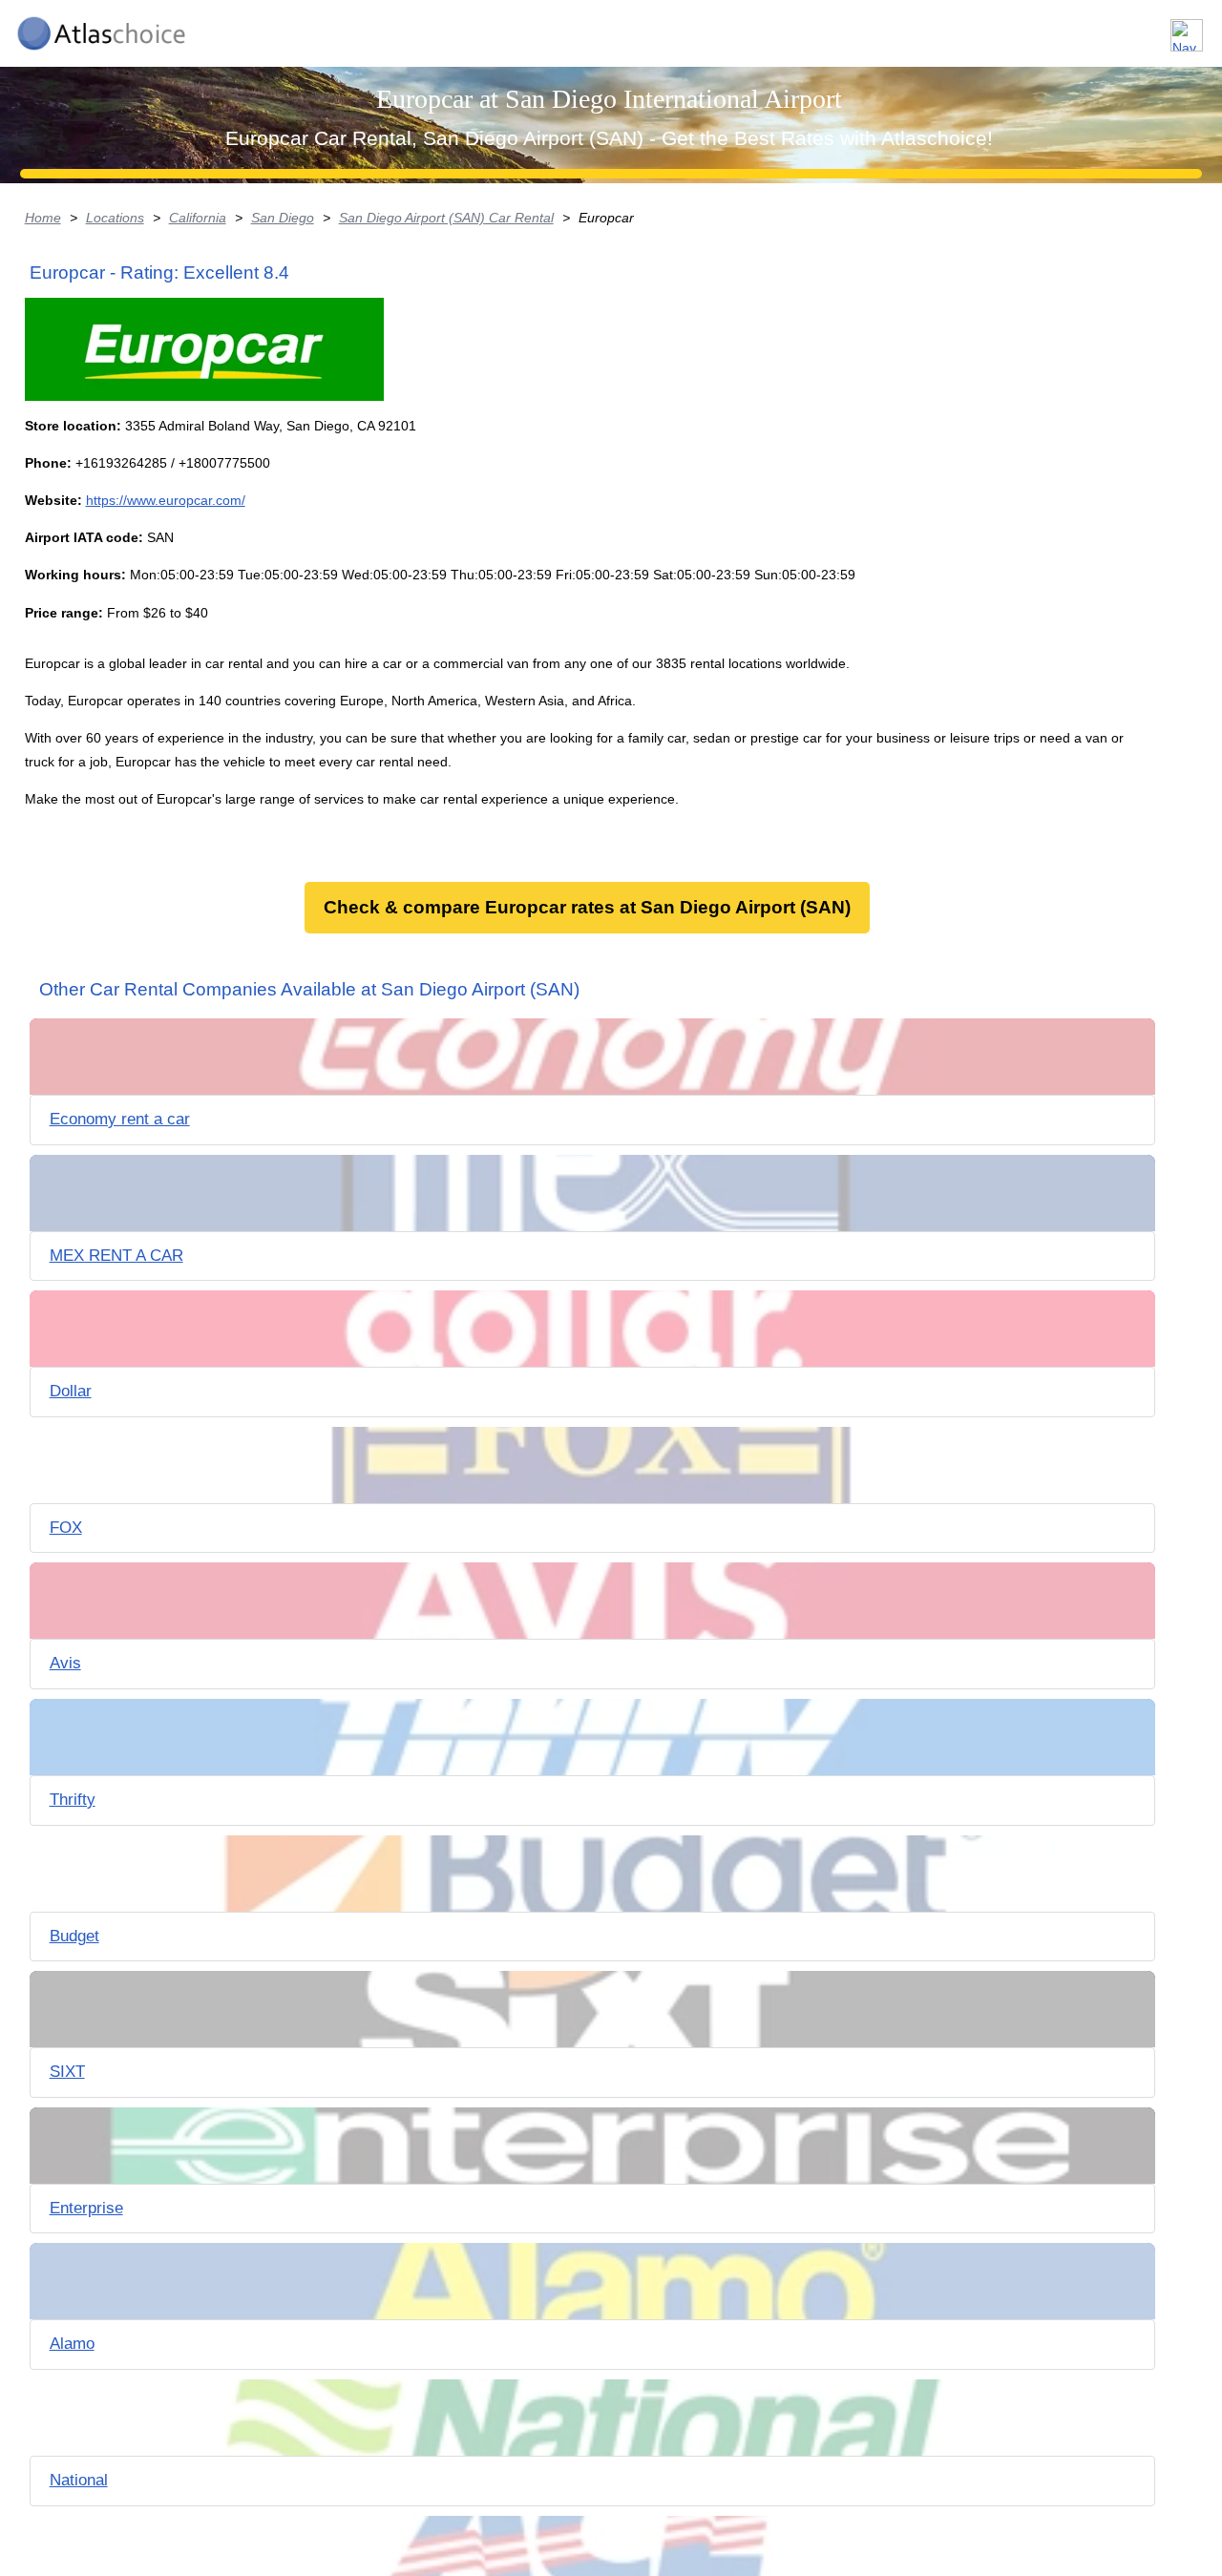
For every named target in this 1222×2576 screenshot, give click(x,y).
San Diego (283, 218)
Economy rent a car (120, 1119)
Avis (65, 1663)
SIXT (67, 2072)
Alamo (72, 2344)
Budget (74, 1936)
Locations (115, 218)
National (79, 2480)
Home (43, 218)
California (198, 218)
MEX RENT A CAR (116, 1256)
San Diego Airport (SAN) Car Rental (446, 218)
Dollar (71, 1391)
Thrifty (73, 1800)
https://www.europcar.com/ (166, 500)
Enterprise (86, 2208)
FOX (66, 1528)
